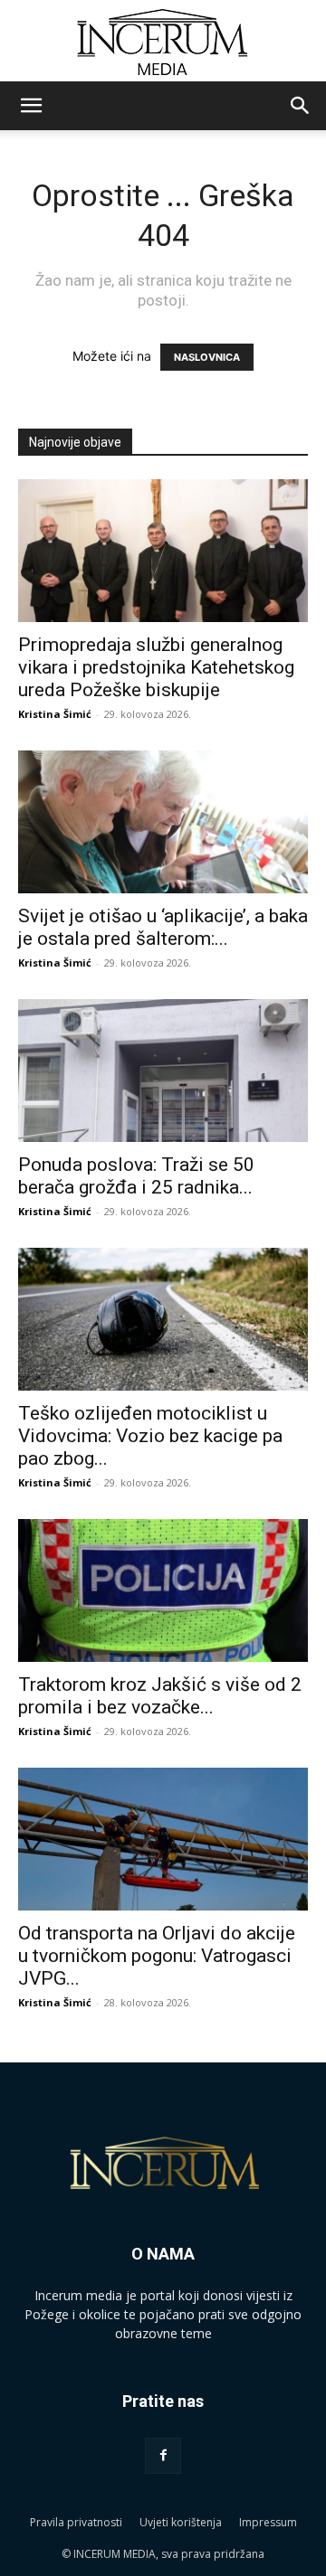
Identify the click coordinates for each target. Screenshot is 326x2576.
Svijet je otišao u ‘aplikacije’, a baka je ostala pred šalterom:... (163, 927)
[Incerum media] (163, 42)
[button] (31, 106)
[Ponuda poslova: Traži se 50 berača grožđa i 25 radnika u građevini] (163, 1071)
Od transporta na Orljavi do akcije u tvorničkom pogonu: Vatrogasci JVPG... (157, 1956)
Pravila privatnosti (76, 2522)
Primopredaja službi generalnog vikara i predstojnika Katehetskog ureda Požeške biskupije (156, 667)
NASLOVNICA (207, 357)
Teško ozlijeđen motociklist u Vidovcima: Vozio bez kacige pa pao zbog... (150, 1436)
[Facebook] (163, 2456)
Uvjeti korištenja (181, 2522)
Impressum (268, 2522)
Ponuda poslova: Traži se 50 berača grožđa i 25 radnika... (136, 1176)
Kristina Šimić (55, 714)
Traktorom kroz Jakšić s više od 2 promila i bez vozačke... (160, 1696)
